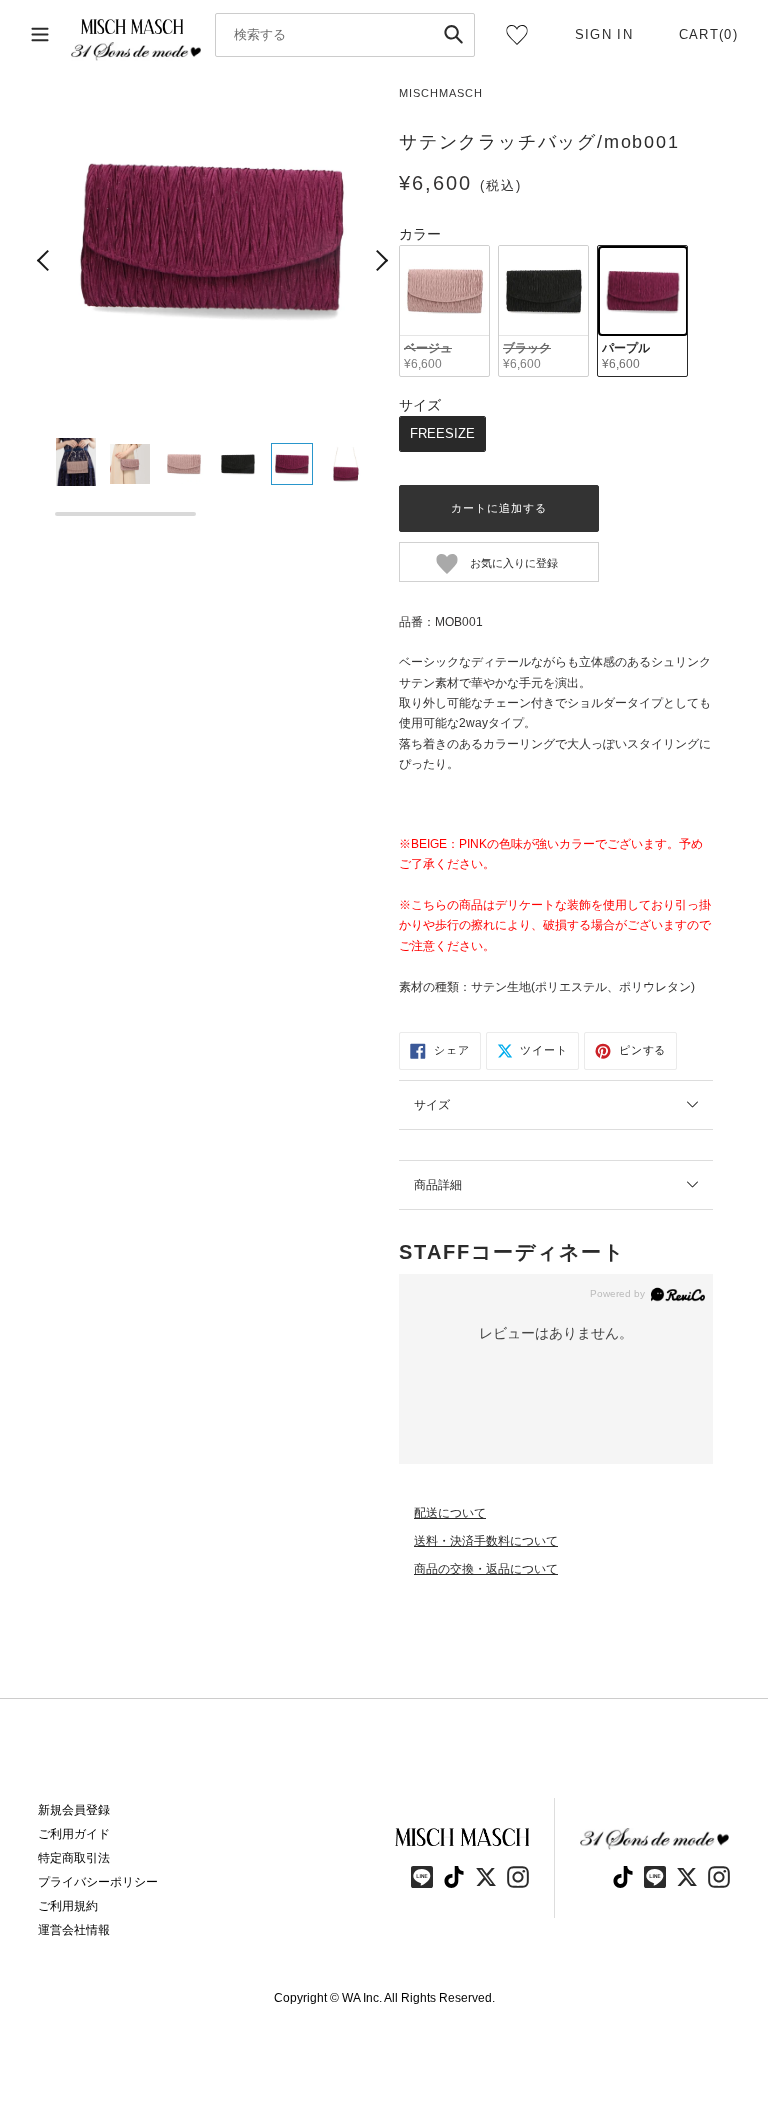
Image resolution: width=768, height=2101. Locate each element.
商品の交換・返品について (486, 1569)
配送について (450, 1513)
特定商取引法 (74, 1858)
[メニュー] (40, 35)
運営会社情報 (74, 1930)
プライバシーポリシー (98, 1882)
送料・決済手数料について (486, 1541)
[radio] (444, 311)
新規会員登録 (74, 1810)
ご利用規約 (68, 1906)
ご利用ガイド (74, 1834)
